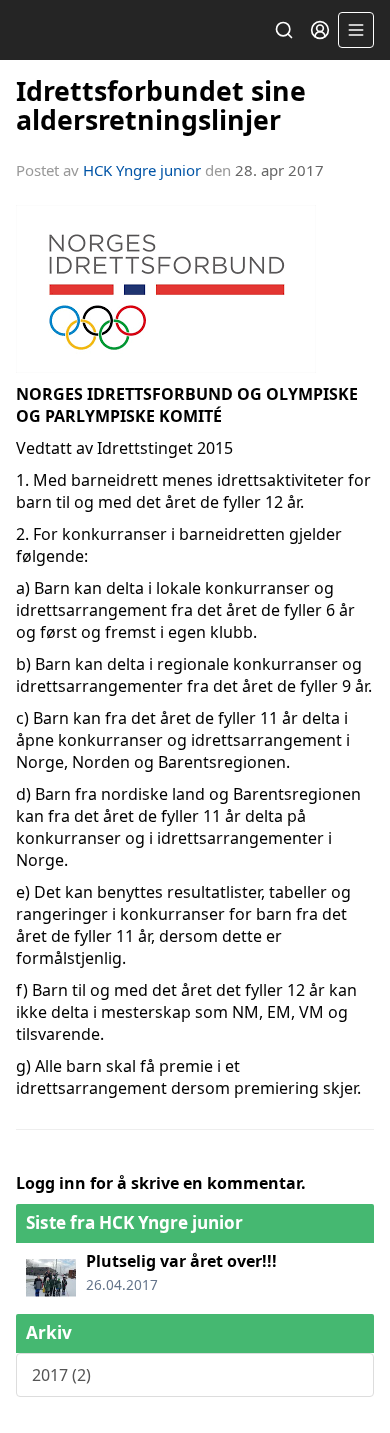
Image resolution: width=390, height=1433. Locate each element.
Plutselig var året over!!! (181, 1261)
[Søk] (284, 30)
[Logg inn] (320, 30)
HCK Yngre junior (142, 170)
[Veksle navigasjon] (356, 30)
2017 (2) (61, 1375)
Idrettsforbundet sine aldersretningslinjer (161, 105)
